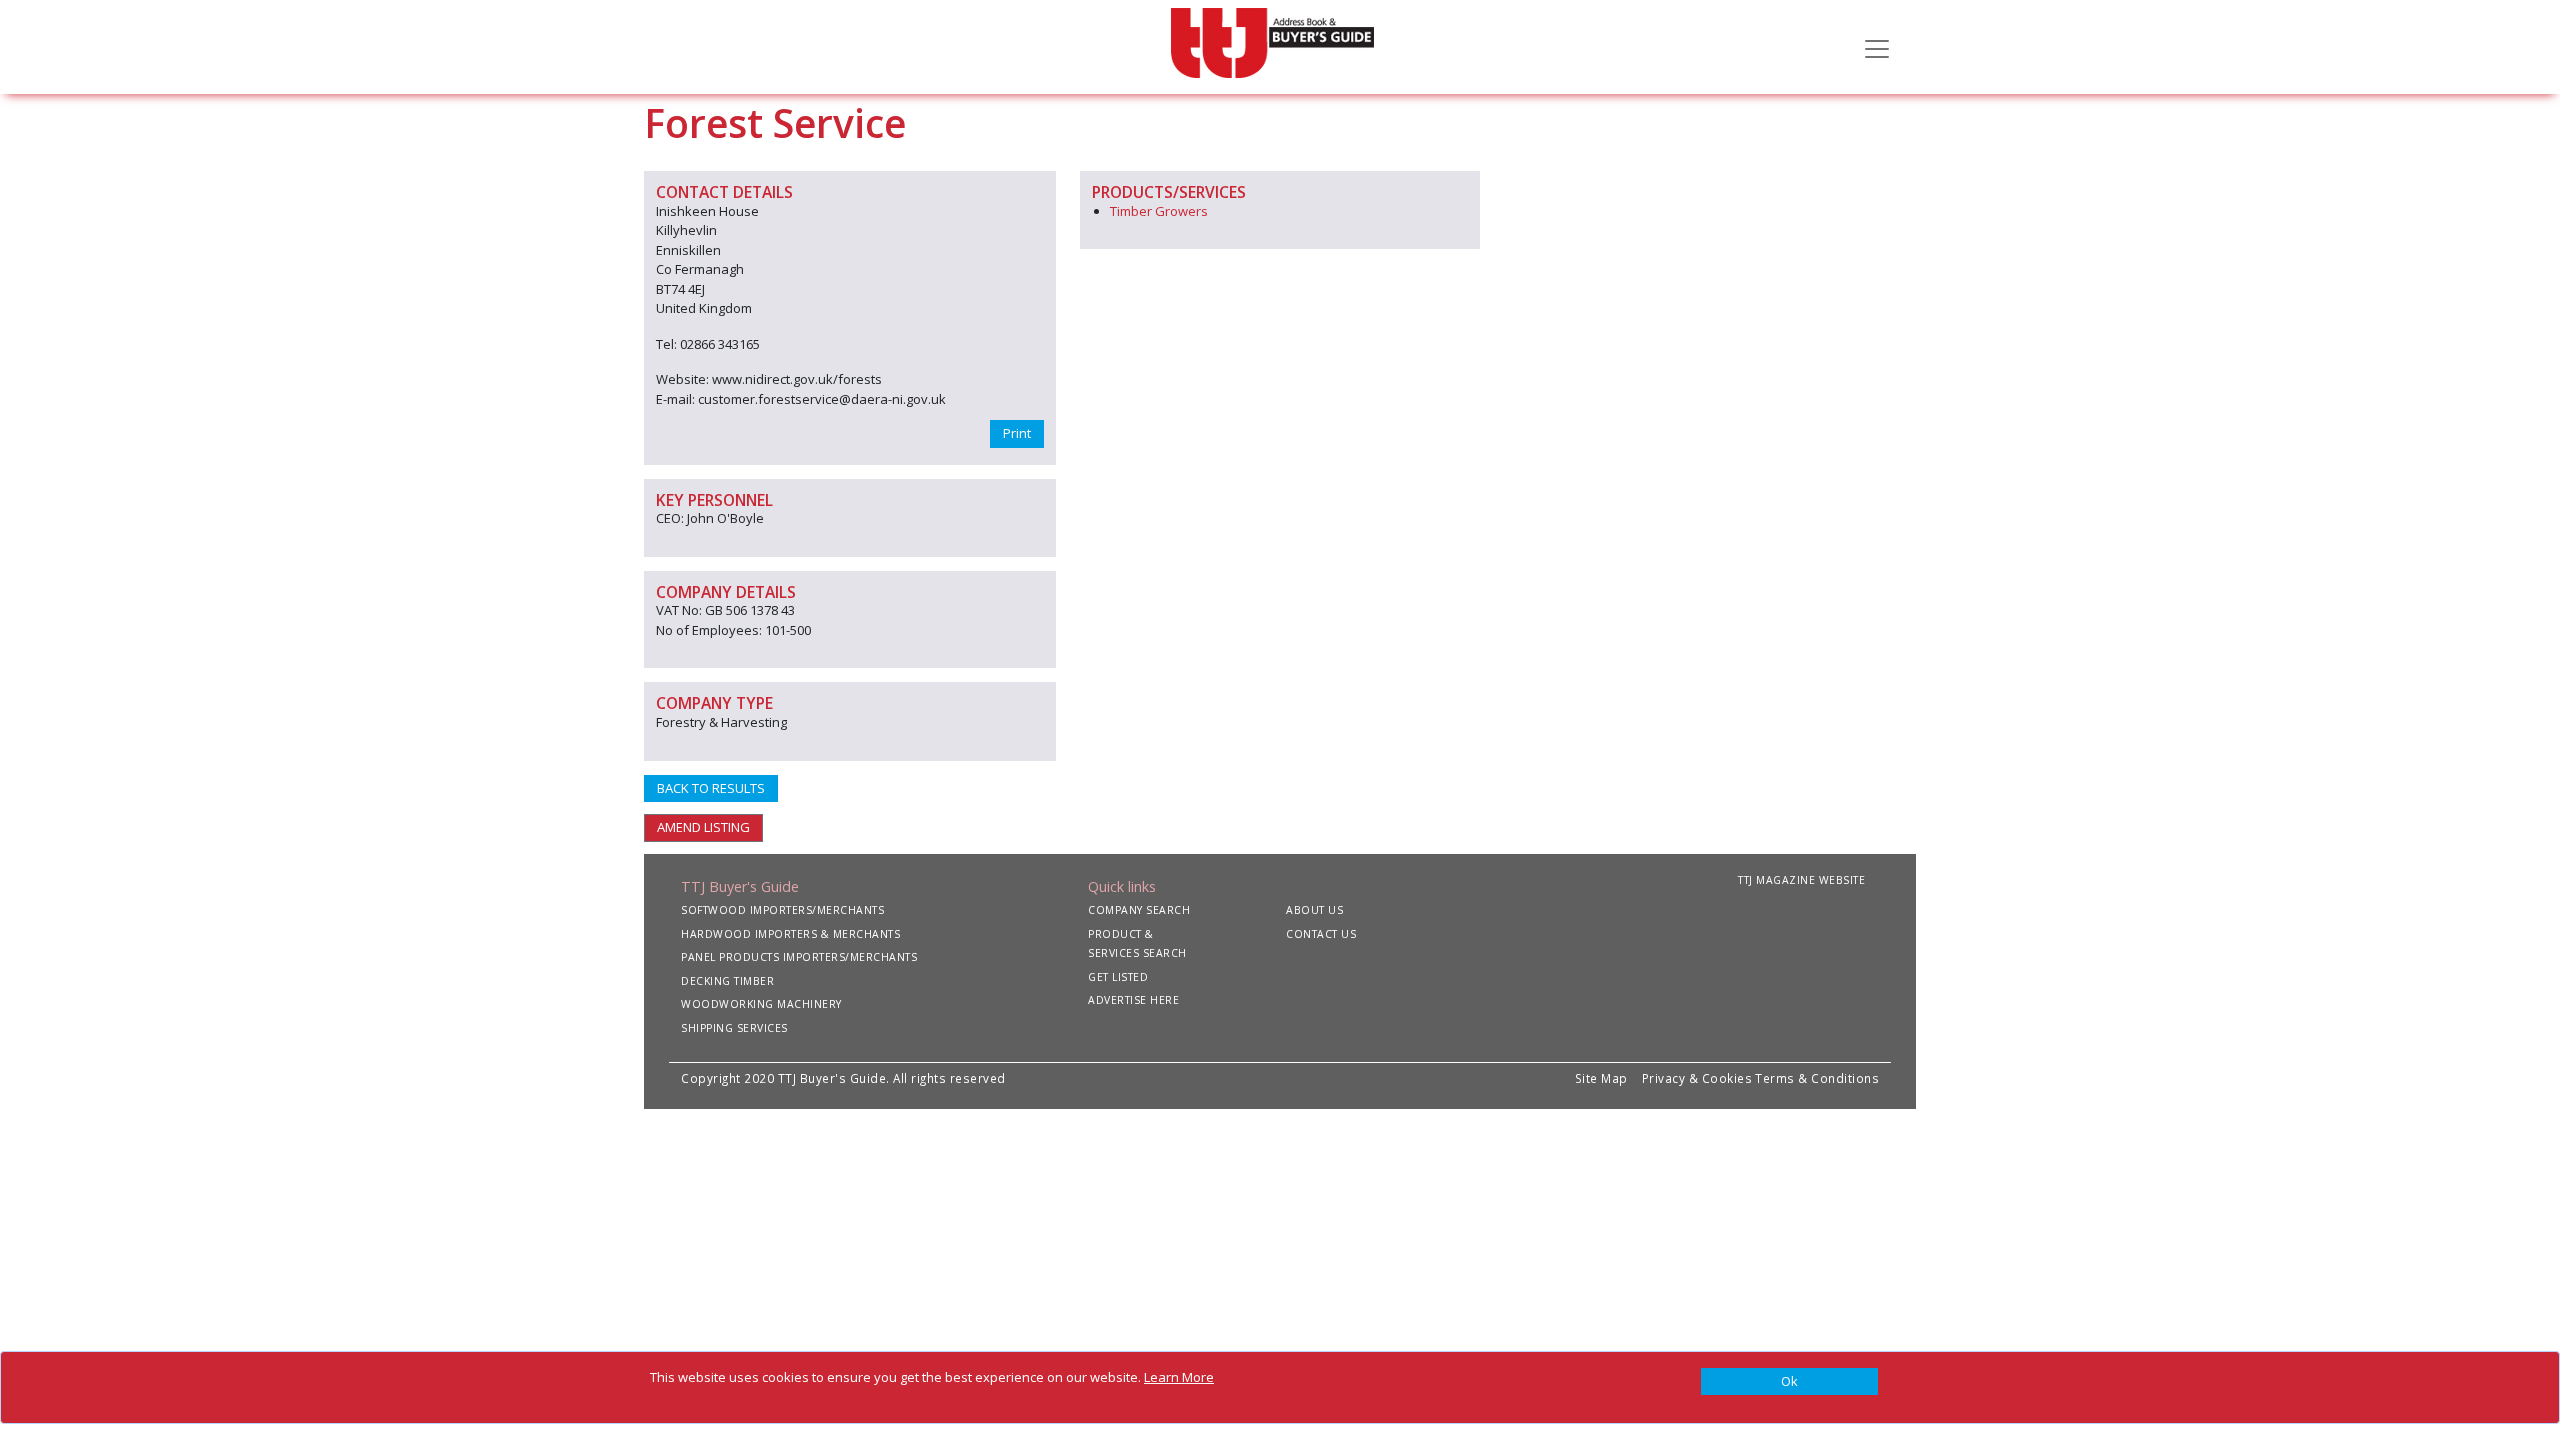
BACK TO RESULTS (711, 788)
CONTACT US (1321, 934)
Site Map (1601, 1078)
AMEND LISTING (703, 827)
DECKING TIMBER (727, 981)
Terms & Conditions (1817, 1078)
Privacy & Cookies (1697, 1078)
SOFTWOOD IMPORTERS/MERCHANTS (782, 910)
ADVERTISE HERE (1133, 1000)
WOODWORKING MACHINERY (761, 1004)
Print (1017, 433)
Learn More (1179, 1377)
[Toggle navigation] (1877, 47)
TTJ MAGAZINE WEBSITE (1801, 880)
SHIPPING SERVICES (734, 1028)
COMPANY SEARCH (1139, 910)
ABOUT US (1314, 910)
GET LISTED (1118, 977)
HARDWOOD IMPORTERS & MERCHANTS (790, 934)
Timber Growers (1159, 211)
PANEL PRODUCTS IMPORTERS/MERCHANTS (799, 957)
